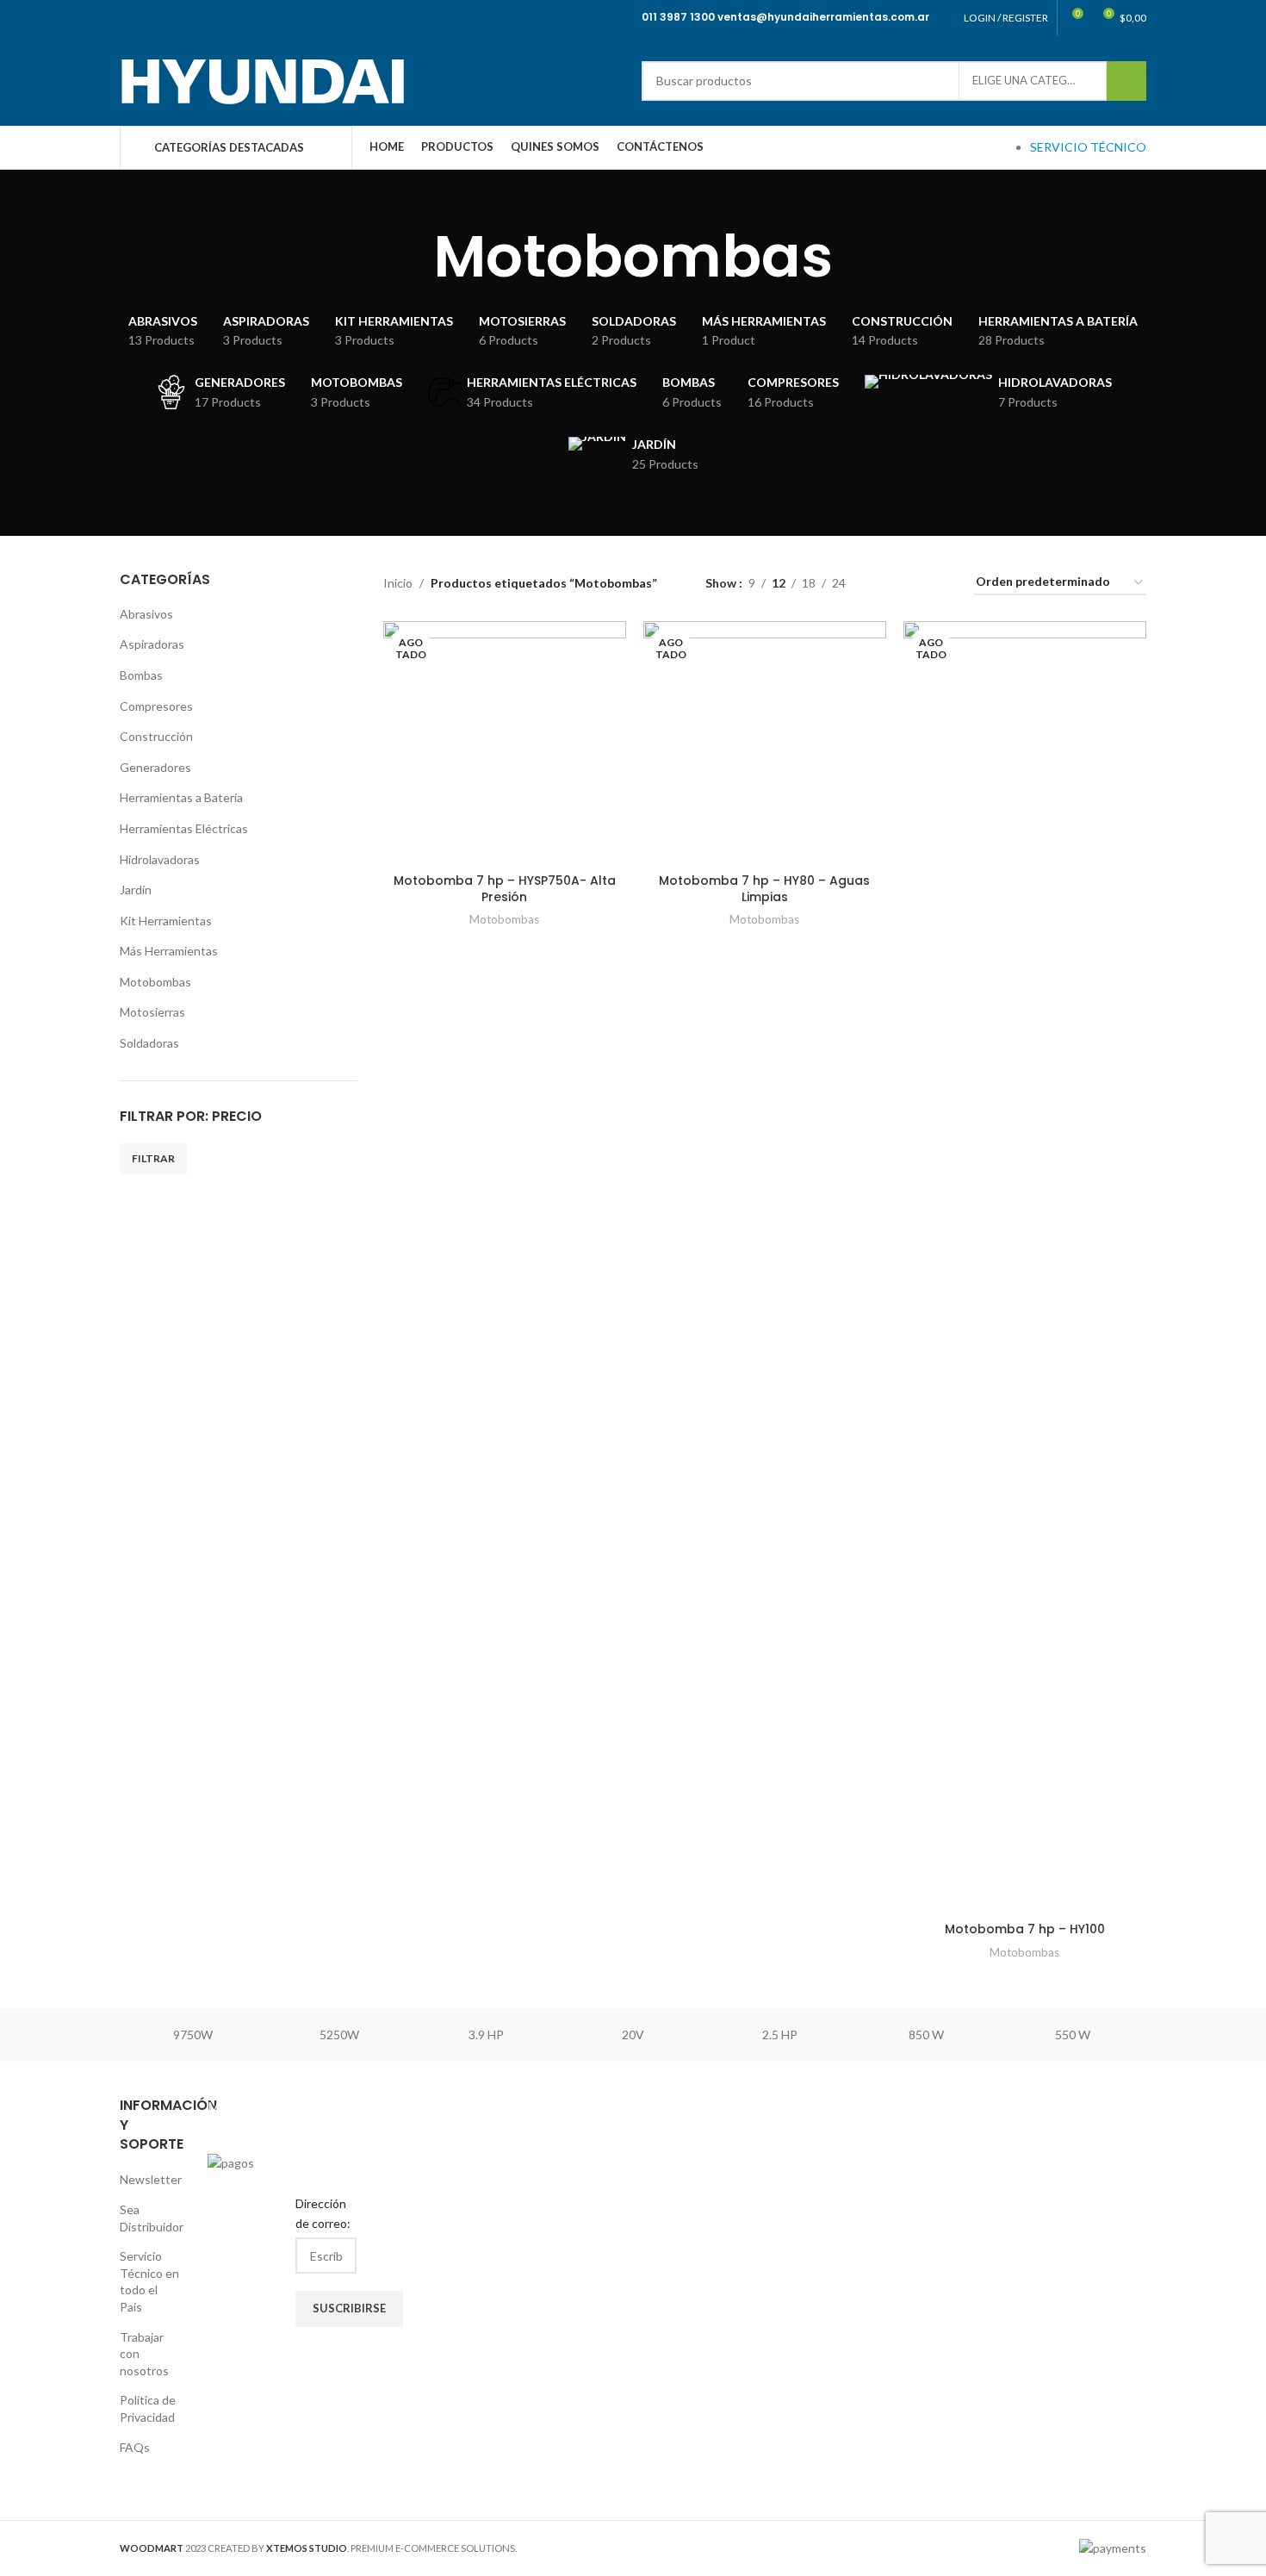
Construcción (156, 736)
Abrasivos (146, 614)
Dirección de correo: (323, 2213)
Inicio (398, 583)
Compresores (156, 706)
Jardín (136, 890)
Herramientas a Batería (181, 797)
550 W (1073, 2035)
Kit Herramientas (166, 921)
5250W (339, 2035)
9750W (193, 2035)
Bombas (141, 675)
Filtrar (153, 1158)
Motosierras (152, 1012)
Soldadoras (149, 1043)
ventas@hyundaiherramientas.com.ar (823, 17)
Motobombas (155, 982)
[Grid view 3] (912, 583)
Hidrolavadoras (160, 859)
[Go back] (412, 257)
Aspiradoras (152, 644)
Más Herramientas (169, 951)
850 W (926, 2035)
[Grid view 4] (940, 583)
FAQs (135, 2447)
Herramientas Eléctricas (184, 828)
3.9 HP (486, 2035)
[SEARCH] (1126, 81)
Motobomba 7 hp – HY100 (1025, 1929)
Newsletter (151, 2179)
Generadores (155, 767)
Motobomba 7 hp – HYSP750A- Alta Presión (505, 889)
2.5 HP (780, 2035)
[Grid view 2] (886, 583)
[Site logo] (262, 79)
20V (633, 2035)
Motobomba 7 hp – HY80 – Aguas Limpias (764, 889)
